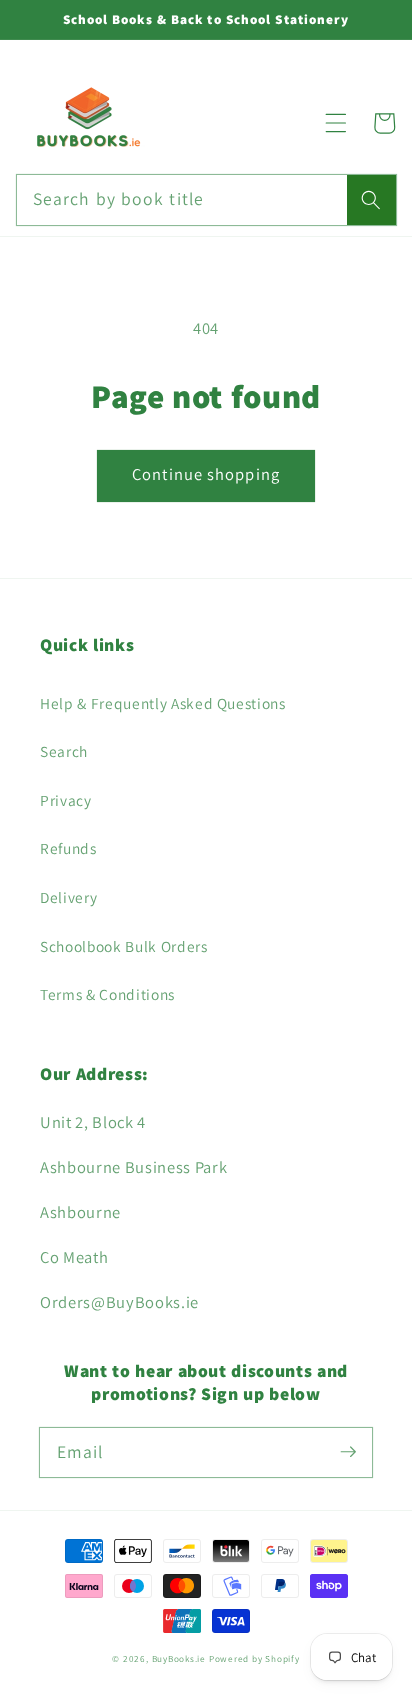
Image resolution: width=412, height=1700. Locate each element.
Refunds (68, 848)
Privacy (66, 800)
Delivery (68, 897)
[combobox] (206, 200)
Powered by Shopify (254, 1659)
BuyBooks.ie (179, 1659)
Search (64, 751)
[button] (336, 123)
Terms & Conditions (107, 994)
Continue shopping (206, 474)
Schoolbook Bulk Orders (124, 946)
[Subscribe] (348, 1452)
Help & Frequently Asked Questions (163, 703)
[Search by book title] (371, 200)
